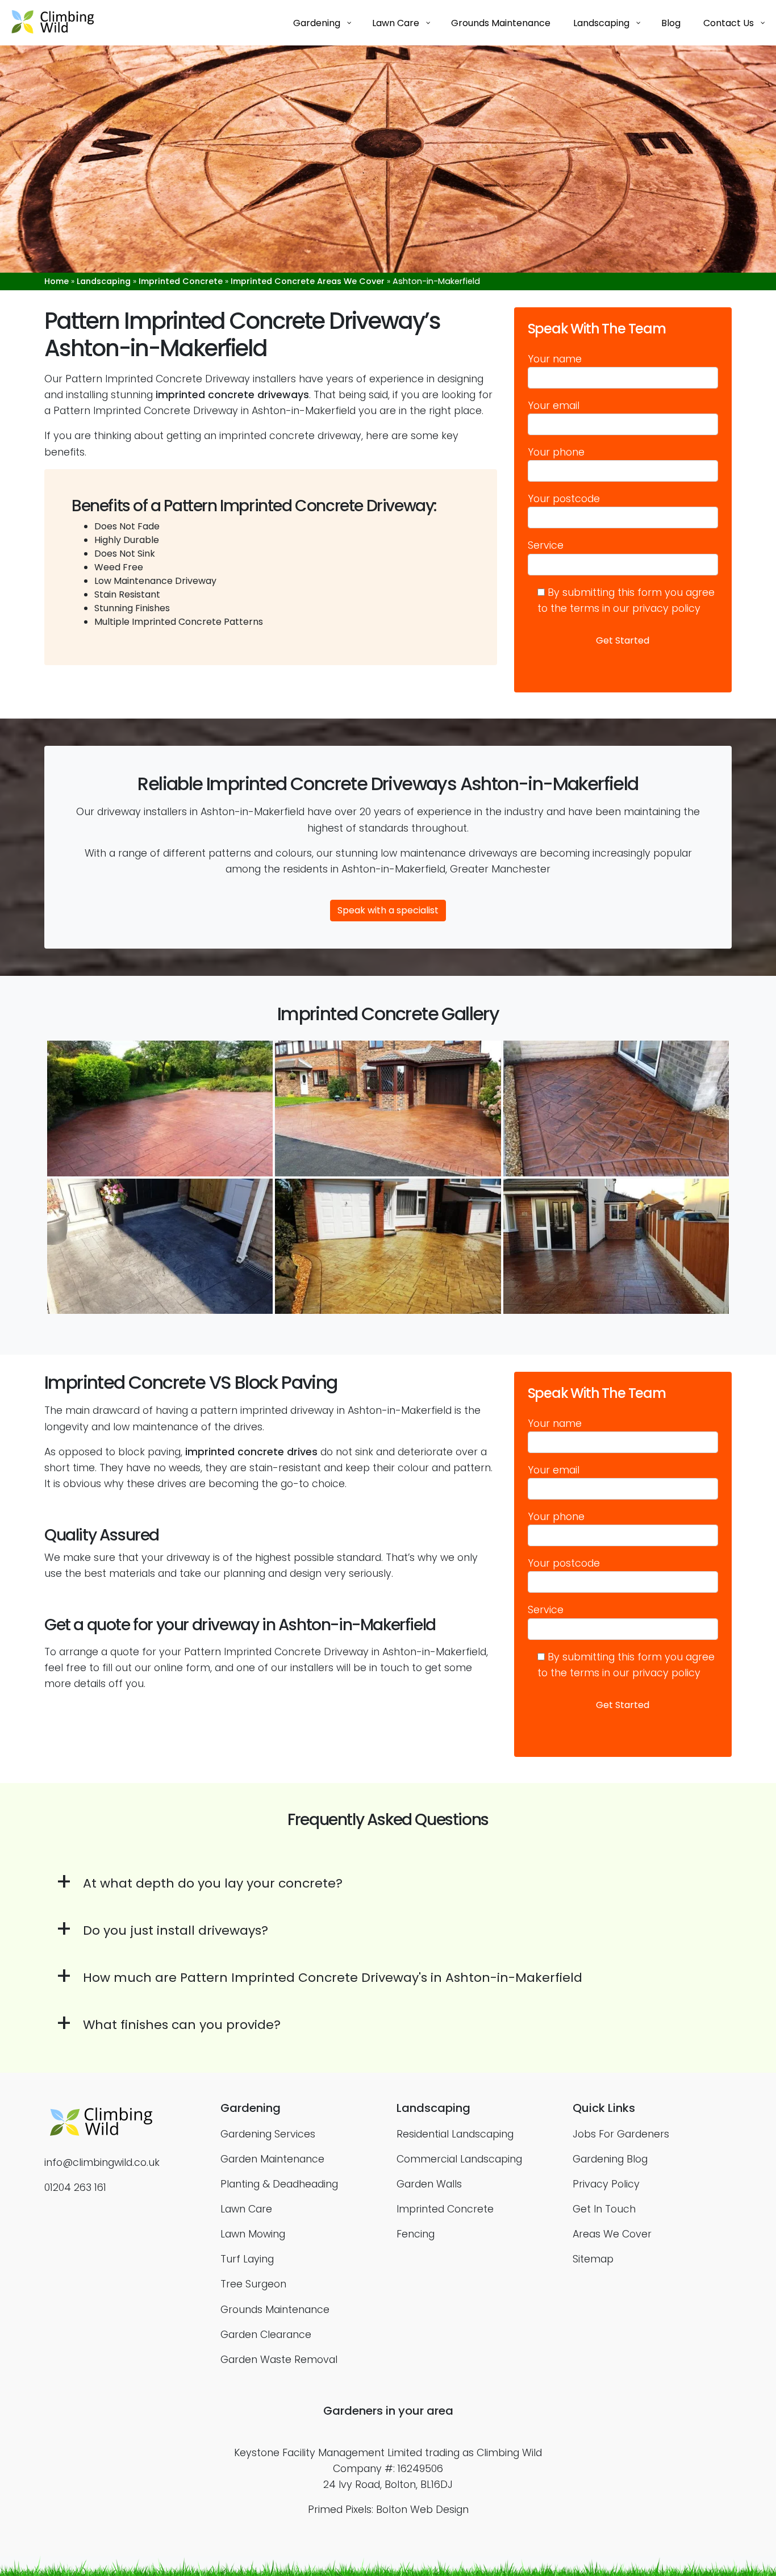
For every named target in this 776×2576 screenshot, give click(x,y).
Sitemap (593, 2259)
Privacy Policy (606, 2184)
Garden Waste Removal (279, 2360)
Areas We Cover (612, 2234)
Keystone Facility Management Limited (328, 2453)
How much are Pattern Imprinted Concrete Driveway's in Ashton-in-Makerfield (333, 1978)
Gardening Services (268, 2134)
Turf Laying (247, 2259)
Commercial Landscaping (459, 2159)
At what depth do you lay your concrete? (213, 1883)
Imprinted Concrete (181, 281)
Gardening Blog (610, 2159)
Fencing (416, 2234)
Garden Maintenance (272, 2159)
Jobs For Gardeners (621, 2134)
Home (57, 281)
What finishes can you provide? (182, 2025)
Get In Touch (604, 2209)
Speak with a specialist (388, 910)
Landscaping (104, 281)
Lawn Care (246, 2209)
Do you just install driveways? (176, 1930)
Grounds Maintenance (275, 2310)
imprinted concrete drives (251, 1452)
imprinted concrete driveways (232, 395)
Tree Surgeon (253, 2284)
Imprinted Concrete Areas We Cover (308, 281)
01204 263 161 (75, 2187)
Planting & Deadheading (279, 2184)
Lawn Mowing (253, 2234)
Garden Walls (429, 2184)
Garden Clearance (266, 2335)
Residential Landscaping (455, 2134)
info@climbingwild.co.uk (102, 2162)
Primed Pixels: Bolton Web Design (388, 2510)
